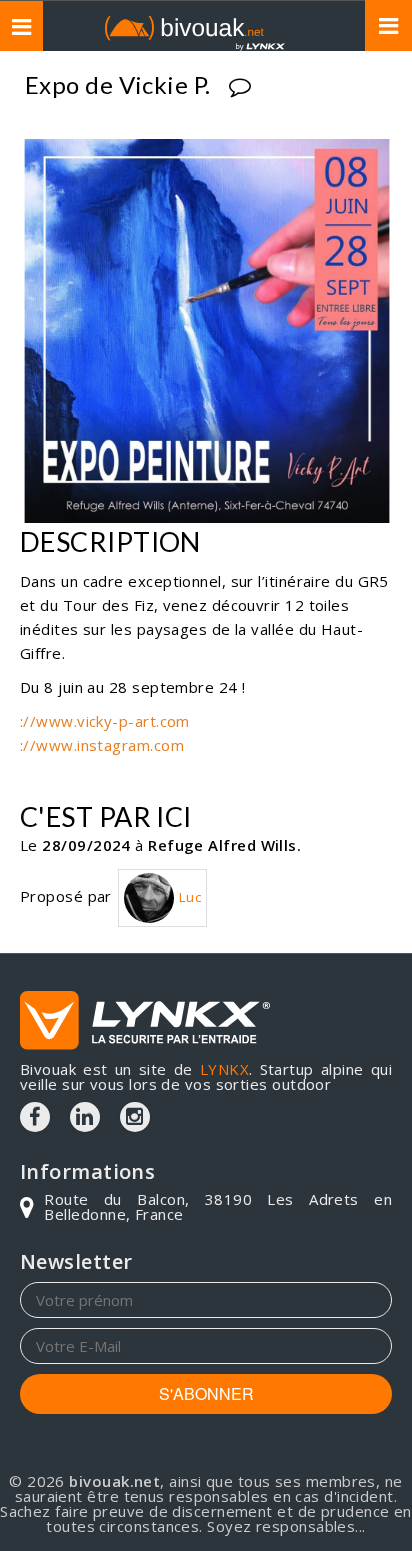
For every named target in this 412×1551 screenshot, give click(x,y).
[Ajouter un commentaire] (242, 88)
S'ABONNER (206, 1393)
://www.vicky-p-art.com (105, 721)
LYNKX (224, 1069)
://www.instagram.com (102, 745)
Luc (187, 897)
